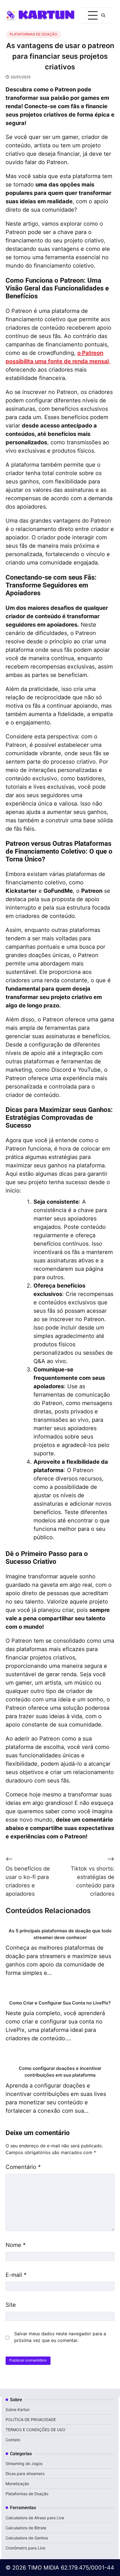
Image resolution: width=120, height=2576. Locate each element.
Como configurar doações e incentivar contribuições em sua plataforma (60, 2072)
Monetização (17, 2484)
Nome (16, 2245)
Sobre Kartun (18, 2409)
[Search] (103, 15)
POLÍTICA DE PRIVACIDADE (31, 2420)
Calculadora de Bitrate (26, 2528)
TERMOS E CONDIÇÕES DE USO (35, 2430)
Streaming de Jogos (24, 2463)
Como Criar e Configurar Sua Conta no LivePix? (60, 2003)
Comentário (23, 2167)
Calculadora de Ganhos (27, 2538)
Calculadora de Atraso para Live (35, 2518)
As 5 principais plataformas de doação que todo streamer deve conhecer (60, 1934)
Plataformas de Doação (33, 34)
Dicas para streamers (25, 2474)
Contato (13, 2440)
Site (11, 2305)
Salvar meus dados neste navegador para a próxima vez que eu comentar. (60, 2337)
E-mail (16, 2275)
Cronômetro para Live (25, 2548)
